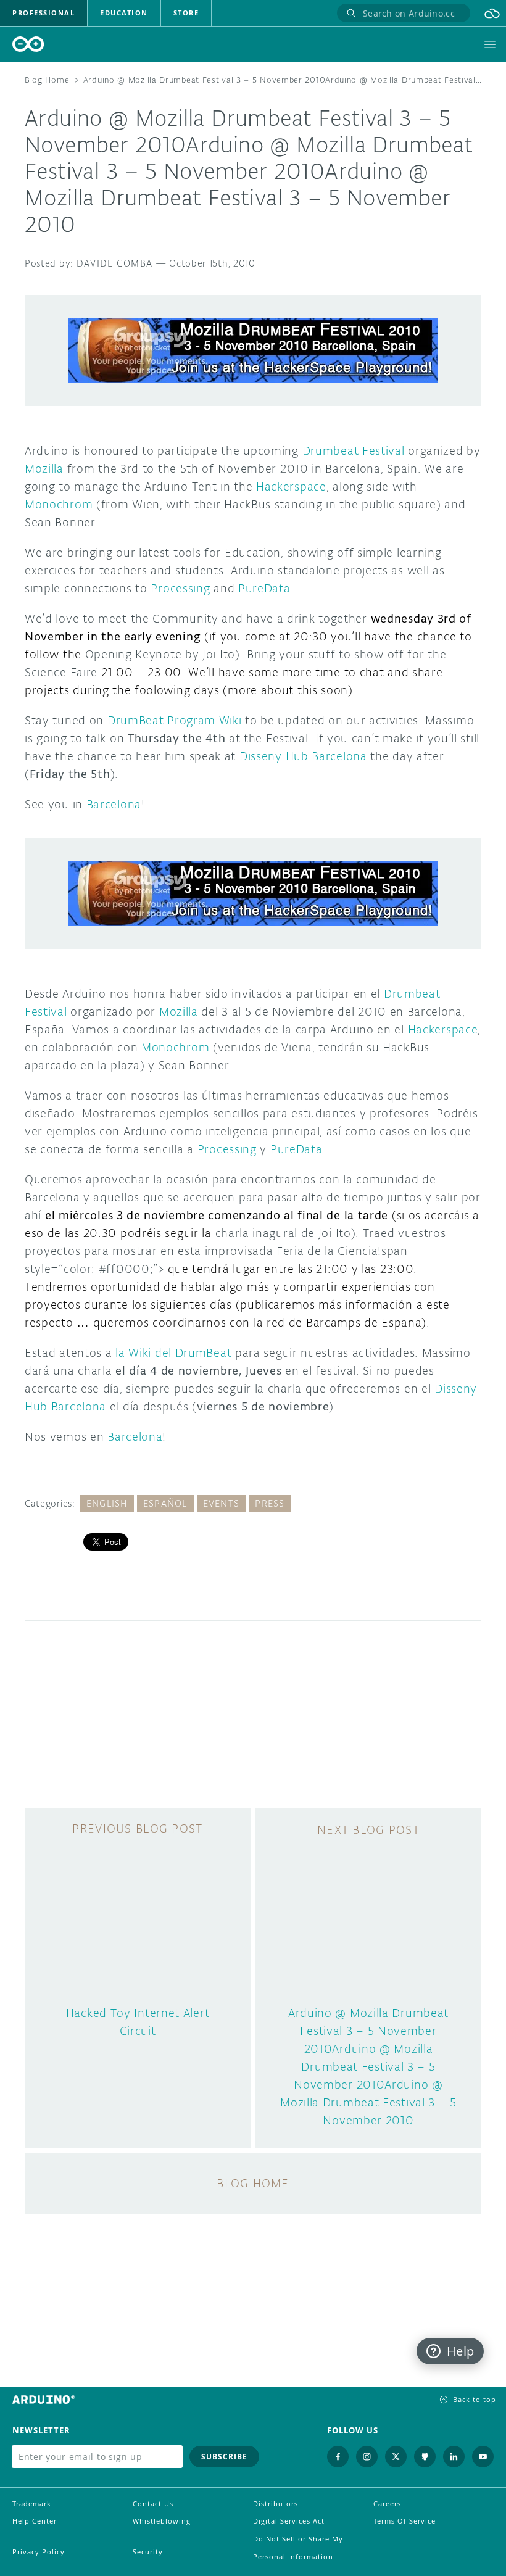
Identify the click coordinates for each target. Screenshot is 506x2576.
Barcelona (112, 804)
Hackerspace (291, 486)
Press (270, 1503)
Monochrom (59, 504)
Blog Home (47, 80)
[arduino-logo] (28, 44)
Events (222, 1503)
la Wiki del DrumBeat (173, 1352)
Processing (180, 588)
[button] (492, 13)
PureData (264, 588)
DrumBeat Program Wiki (175, 720)
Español (165, 1503)
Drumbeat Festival (354, 450)
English (107, 1503)
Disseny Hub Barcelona (303, 756)
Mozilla (44, 468)
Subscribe (224, 2457)
